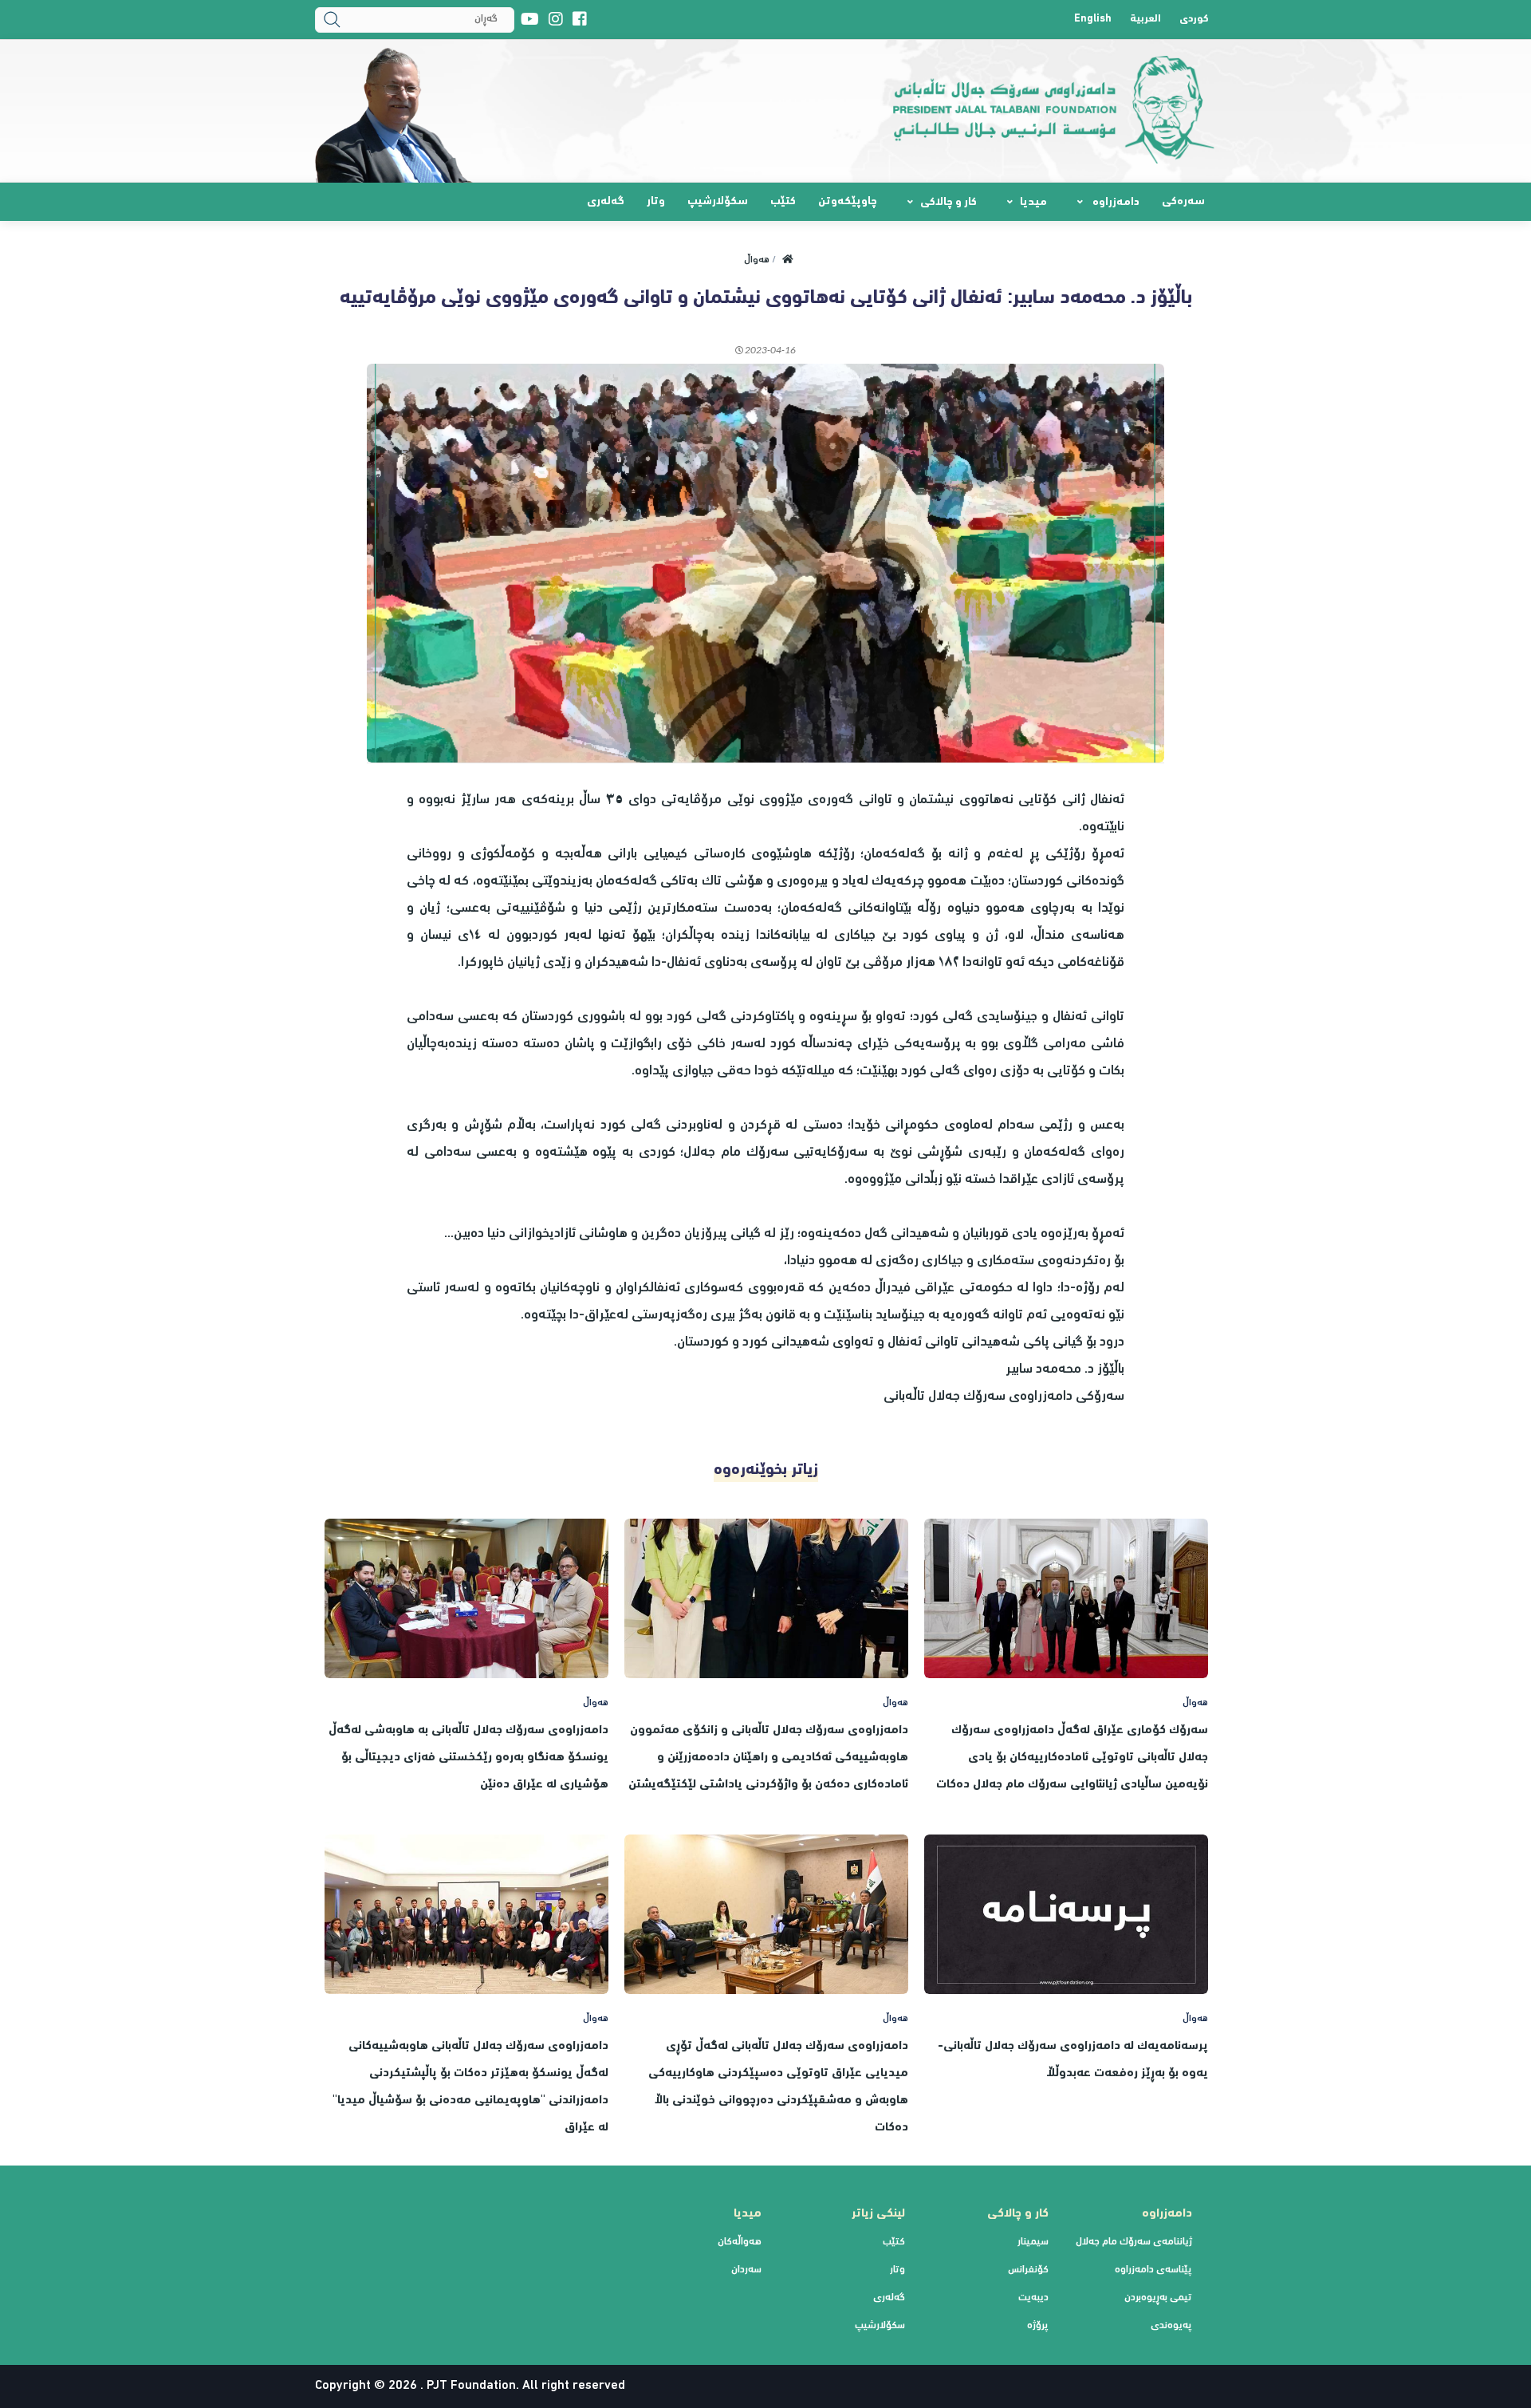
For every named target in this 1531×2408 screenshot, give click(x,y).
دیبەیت (1033, 2298)
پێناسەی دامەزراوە (1153, 2270)
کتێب (783, 202)
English (1093, 20)
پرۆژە (1038, 2326)
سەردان (746, 2270)
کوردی (1194, 20)
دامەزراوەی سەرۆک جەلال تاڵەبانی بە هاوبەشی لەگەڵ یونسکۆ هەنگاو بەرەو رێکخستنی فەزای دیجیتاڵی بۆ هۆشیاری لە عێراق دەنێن (468, 1758)
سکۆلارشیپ (718, 202)
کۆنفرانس (1028, 2270)
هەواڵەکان (740, 2242)
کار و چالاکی (949, 203)
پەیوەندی (1171, 2326)
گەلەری (606, 202)
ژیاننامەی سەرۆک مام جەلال (1134, 2242)
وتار (656, 202)
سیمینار (1033, 2242)
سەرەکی (1183, 202)
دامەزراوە (1115, 203)
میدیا (1033, 203)
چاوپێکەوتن (848, 202)
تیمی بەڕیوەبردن (1158, 2298)
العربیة (1145, 20)
